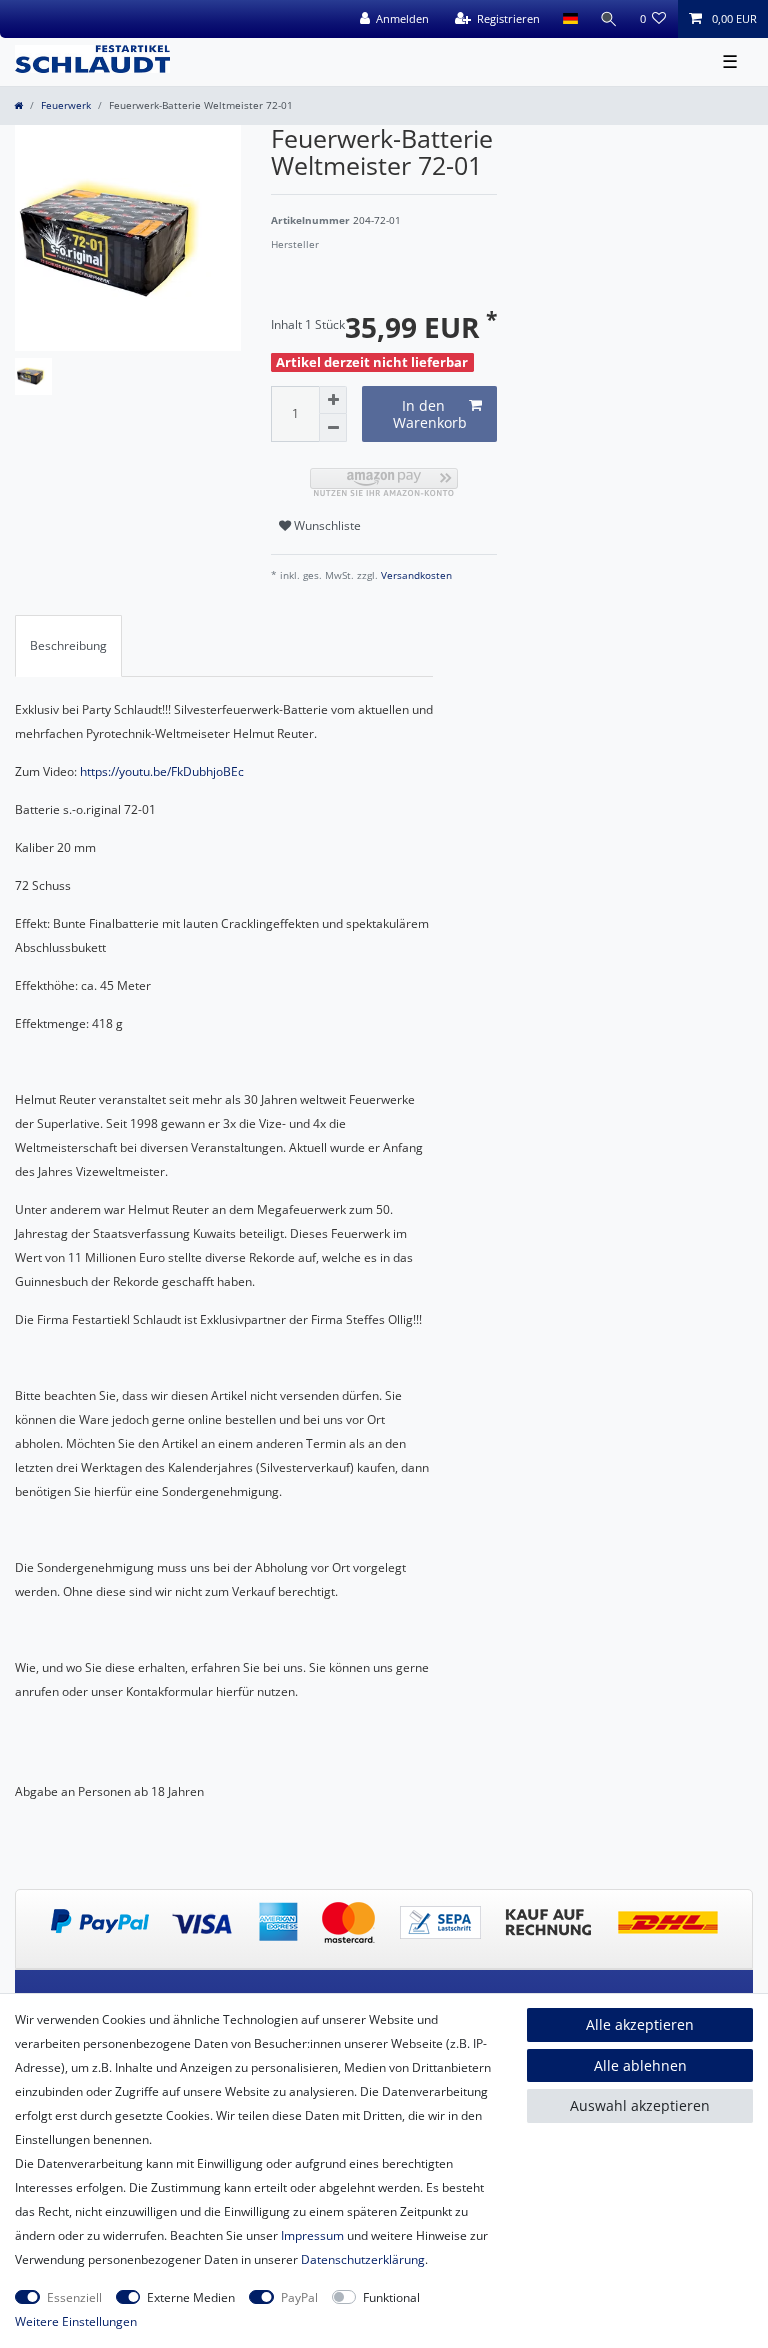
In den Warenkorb (430, 414)
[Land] (569, 19)
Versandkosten (415, 575)
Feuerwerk (66, 105)
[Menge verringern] (333, 428)
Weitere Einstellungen (76, 2321)
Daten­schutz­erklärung (363, 2259)
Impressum (312, 2235)
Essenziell (74, 2297)
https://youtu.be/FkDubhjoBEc (162, 771)
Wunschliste (326, 525)
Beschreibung (68, 645)
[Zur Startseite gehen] (18, 105)
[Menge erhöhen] (333, 400)
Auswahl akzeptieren (640, 2105)
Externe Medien (191, 2297)
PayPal (299, 2297)
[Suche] (609, 19)
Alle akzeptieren (640, 2024)
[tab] (68, 646)
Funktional (391, 2297)
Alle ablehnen (640, 2065)
